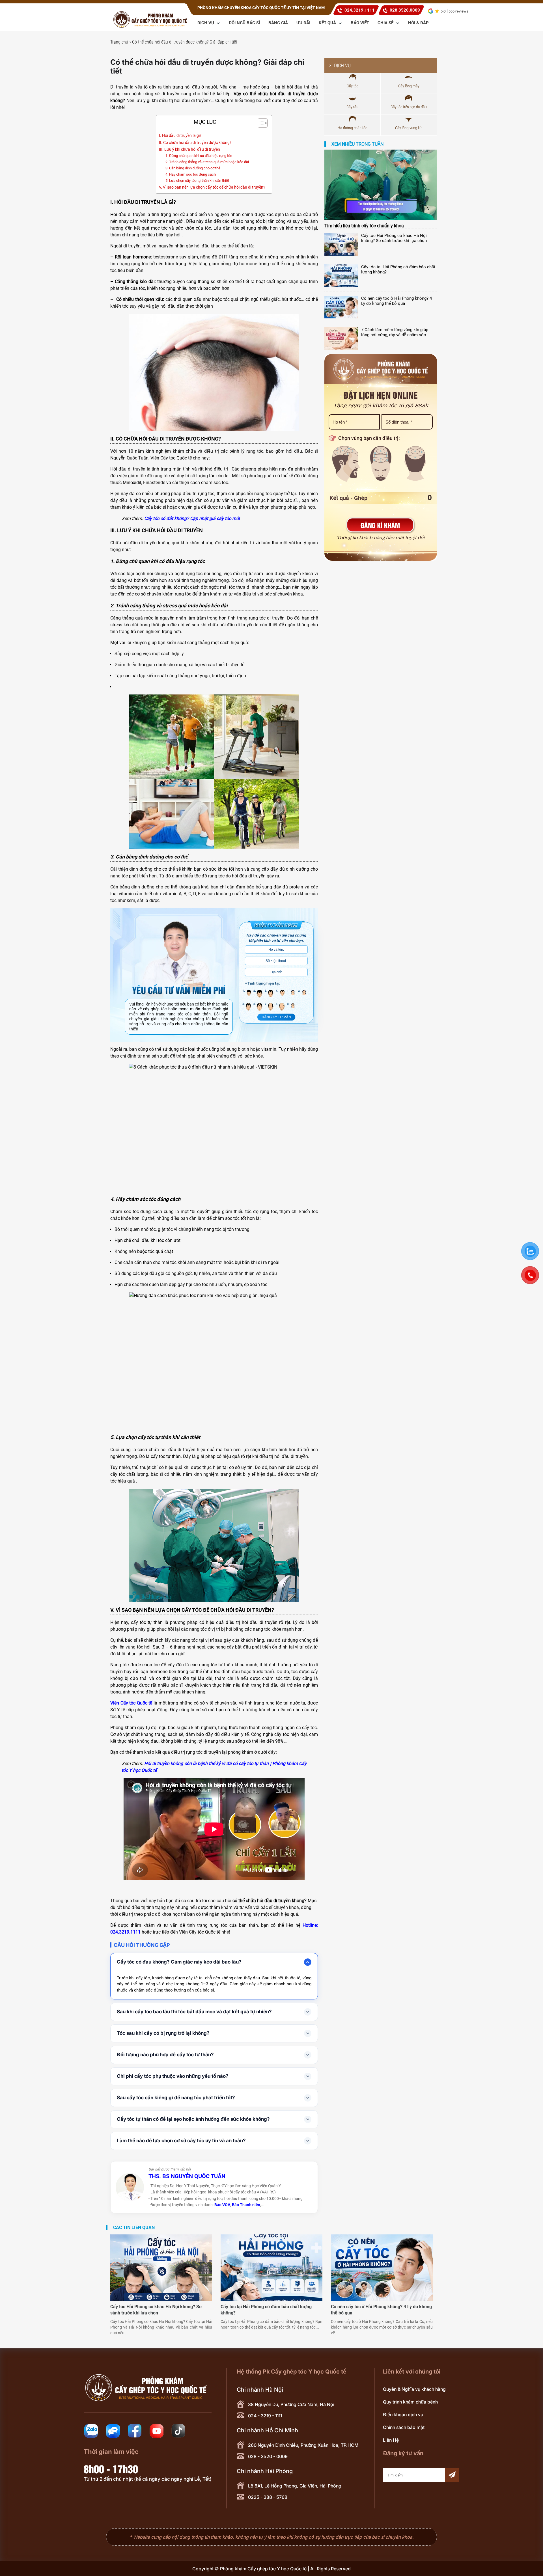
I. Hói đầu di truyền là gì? (180, 136)
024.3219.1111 (360, 10)
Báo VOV (222, 2205)
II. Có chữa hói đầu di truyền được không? (195, 143)
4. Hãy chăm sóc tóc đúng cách (191, 174)
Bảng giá (278, 23)
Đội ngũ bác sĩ (244, 23)
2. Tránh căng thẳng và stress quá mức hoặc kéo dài (207, 162)
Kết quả (328, 23)
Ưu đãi (303, 23)
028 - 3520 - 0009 (268, 2456)
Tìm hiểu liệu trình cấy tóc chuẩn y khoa (364, 226)
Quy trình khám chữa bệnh (410, 2402)
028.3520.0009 (405, 10)
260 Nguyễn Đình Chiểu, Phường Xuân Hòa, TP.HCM (303, 2445)
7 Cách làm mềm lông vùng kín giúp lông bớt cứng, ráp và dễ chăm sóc (395, 332)
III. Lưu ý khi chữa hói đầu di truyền (190, 149)
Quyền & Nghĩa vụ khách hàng (414, 2389)
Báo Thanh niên (246, 2205)
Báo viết (360, 23)
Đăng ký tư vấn (276, 1017)
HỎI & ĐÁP (418, 23)
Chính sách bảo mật (404, 2427)
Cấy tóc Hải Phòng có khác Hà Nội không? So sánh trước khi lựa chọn (394, 238)
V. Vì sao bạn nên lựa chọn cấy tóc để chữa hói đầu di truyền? (213, 187)
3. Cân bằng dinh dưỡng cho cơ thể (193, 168)
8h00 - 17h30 (111, 2469)
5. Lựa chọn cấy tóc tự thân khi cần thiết (198, 181)
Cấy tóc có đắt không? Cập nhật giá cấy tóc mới (192, 518)
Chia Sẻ (386, 23)
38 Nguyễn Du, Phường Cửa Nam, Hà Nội (291, 2404)
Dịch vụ (206, 23)
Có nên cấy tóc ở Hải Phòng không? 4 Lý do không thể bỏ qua (397, 301)
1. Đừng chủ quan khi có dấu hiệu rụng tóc (199, 156)
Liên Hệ (391, 2440)
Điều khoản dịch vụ (403, 2415)
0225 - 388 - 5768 (268, 2497)
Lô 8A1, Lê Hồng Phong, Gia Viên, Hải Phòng (295, 2486)
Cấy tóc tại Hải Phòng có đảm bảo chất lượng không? (398, 269)
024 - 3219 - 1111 (265, 2416)
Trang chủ (119, 42)
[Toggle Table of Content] (260, 123)
